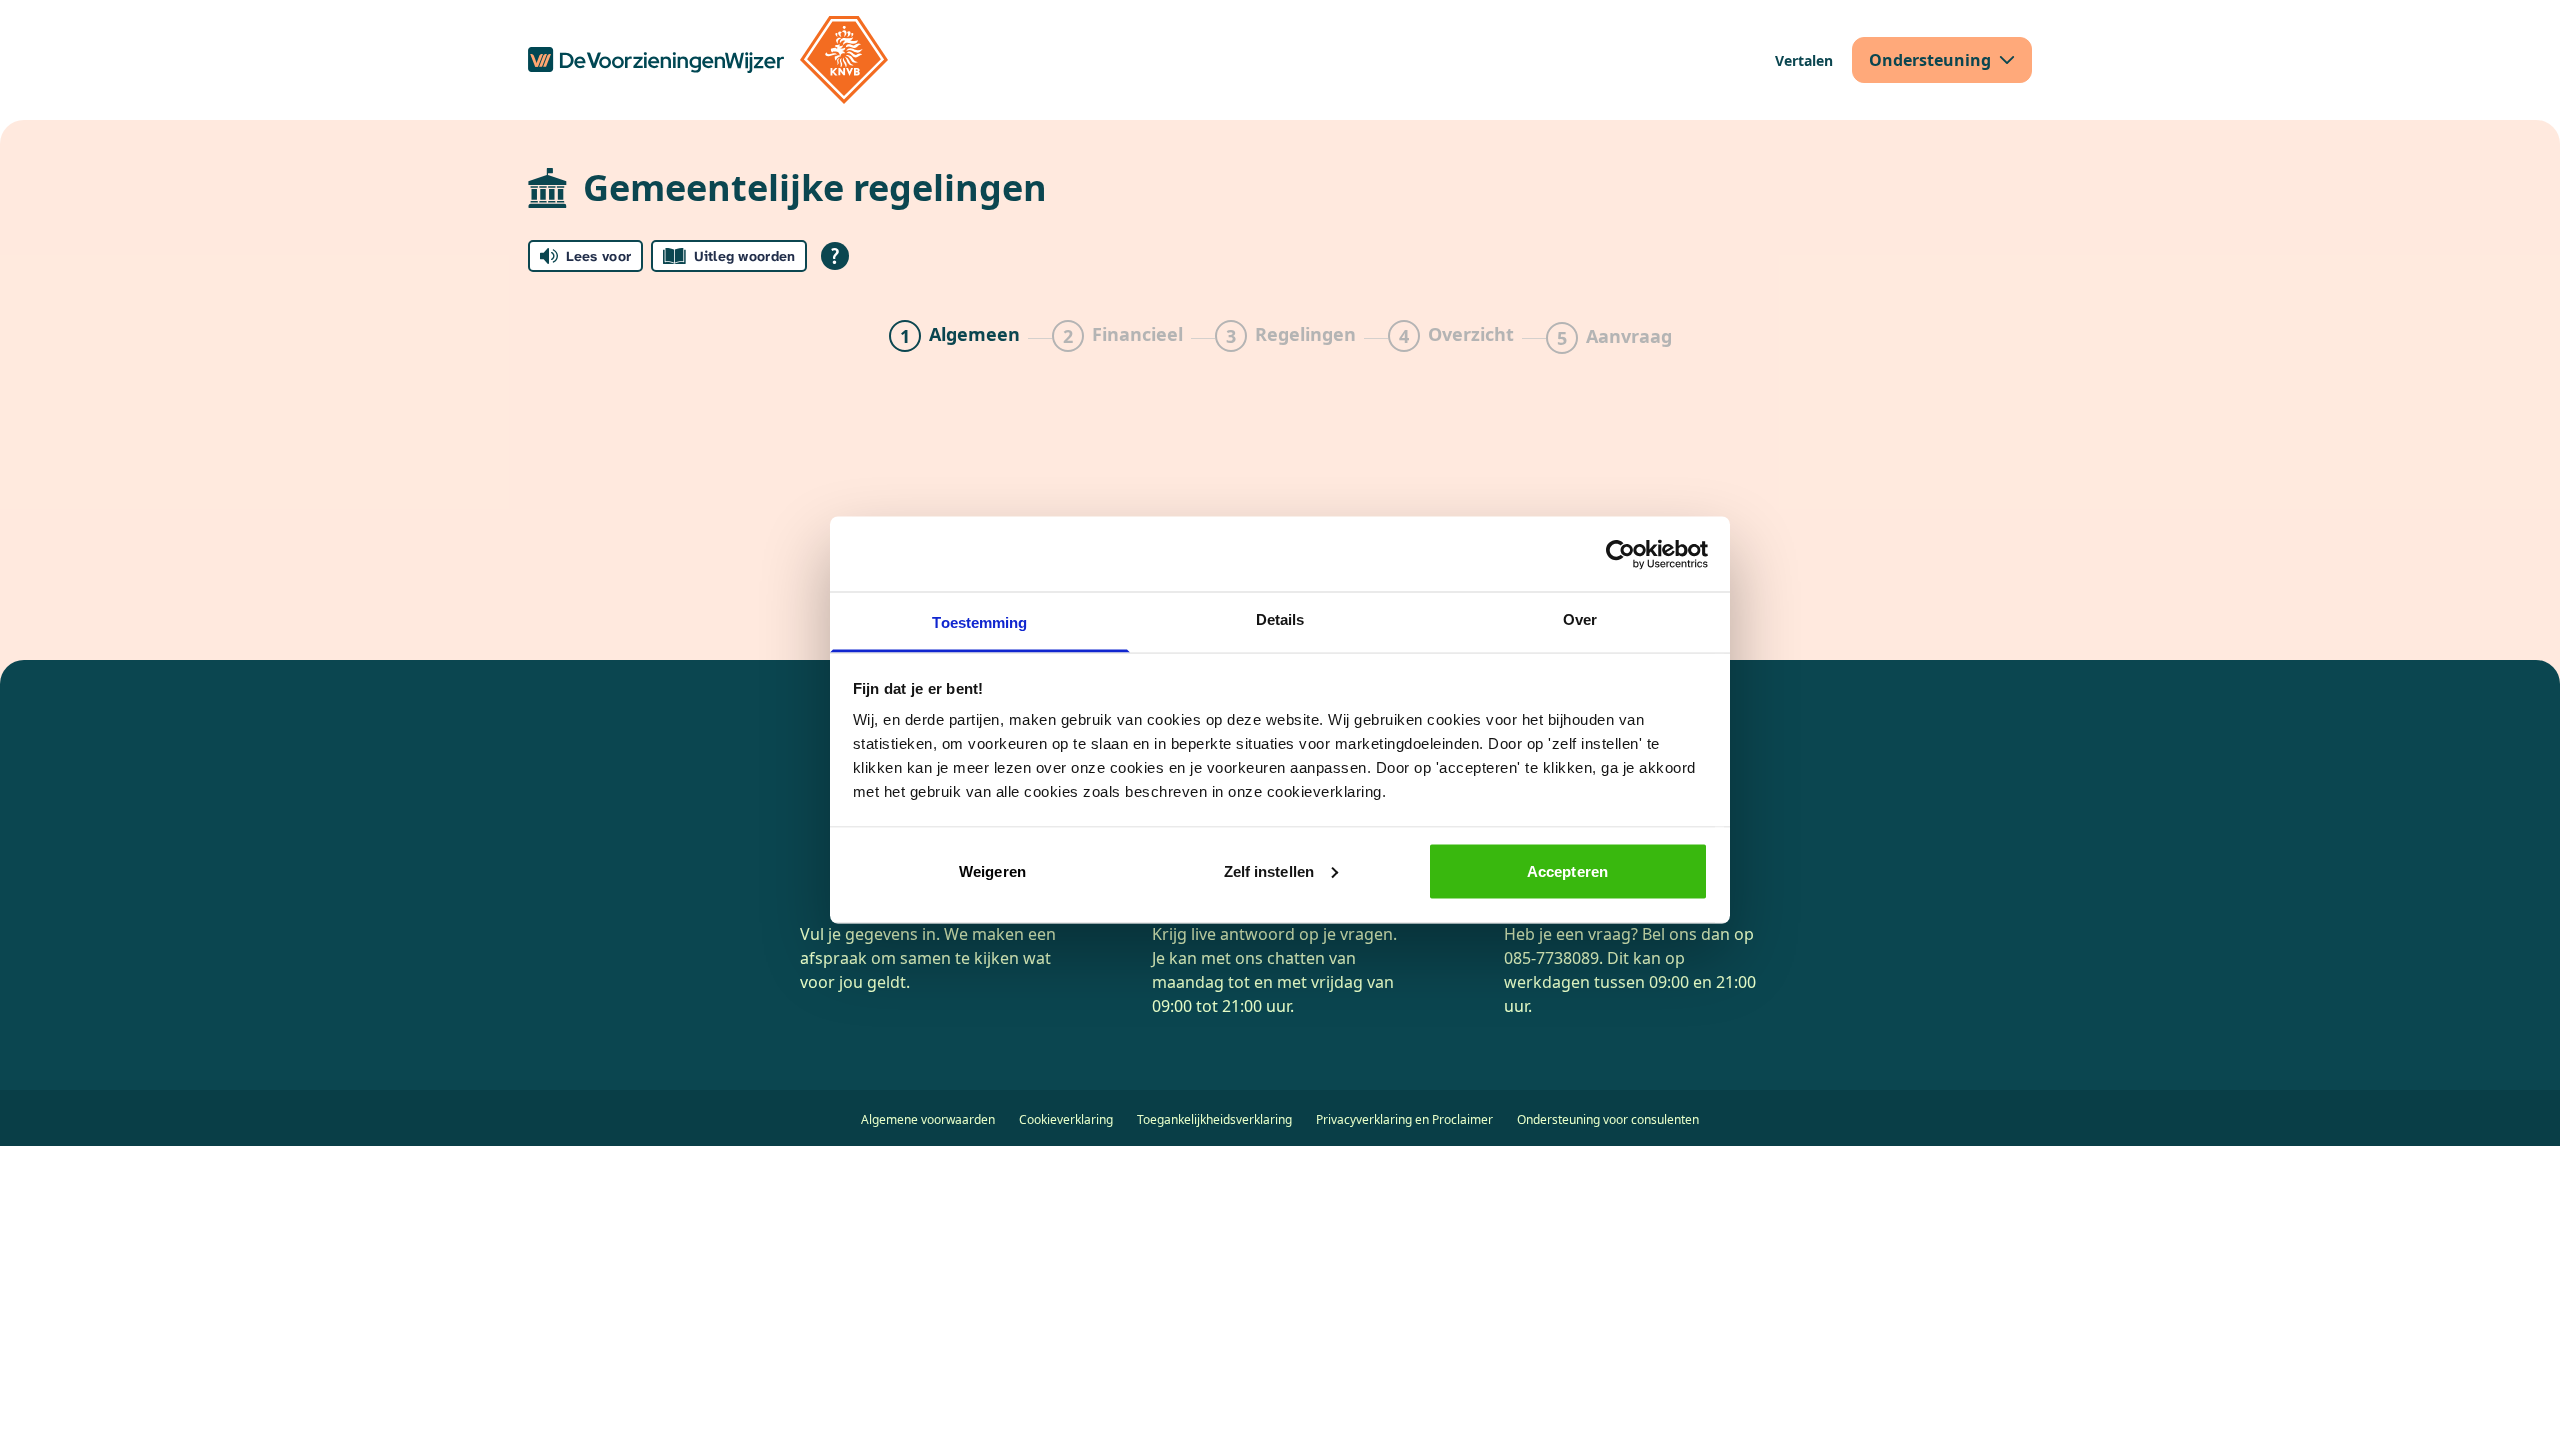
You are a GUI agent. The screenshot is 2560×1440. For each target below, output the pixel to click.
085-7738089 (1551, 958)
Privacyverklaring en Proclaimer (1404, 1119)
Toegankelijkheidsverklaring (1214, 1119)
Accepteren (1567, 870)
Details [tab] (1280, 619)
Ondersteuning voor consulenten (1608, 1119)
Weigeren (992, 870)
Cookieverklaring (1066, 1119)
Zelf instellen (1269, 870)
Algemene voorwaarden (928, 1119)
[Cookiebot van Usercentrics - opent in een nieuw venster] (1620, 554)
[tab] (954, 338)
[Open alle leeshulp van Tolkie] (835, 256)
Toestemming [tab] (979, 622)
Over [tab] (1580, 619)
